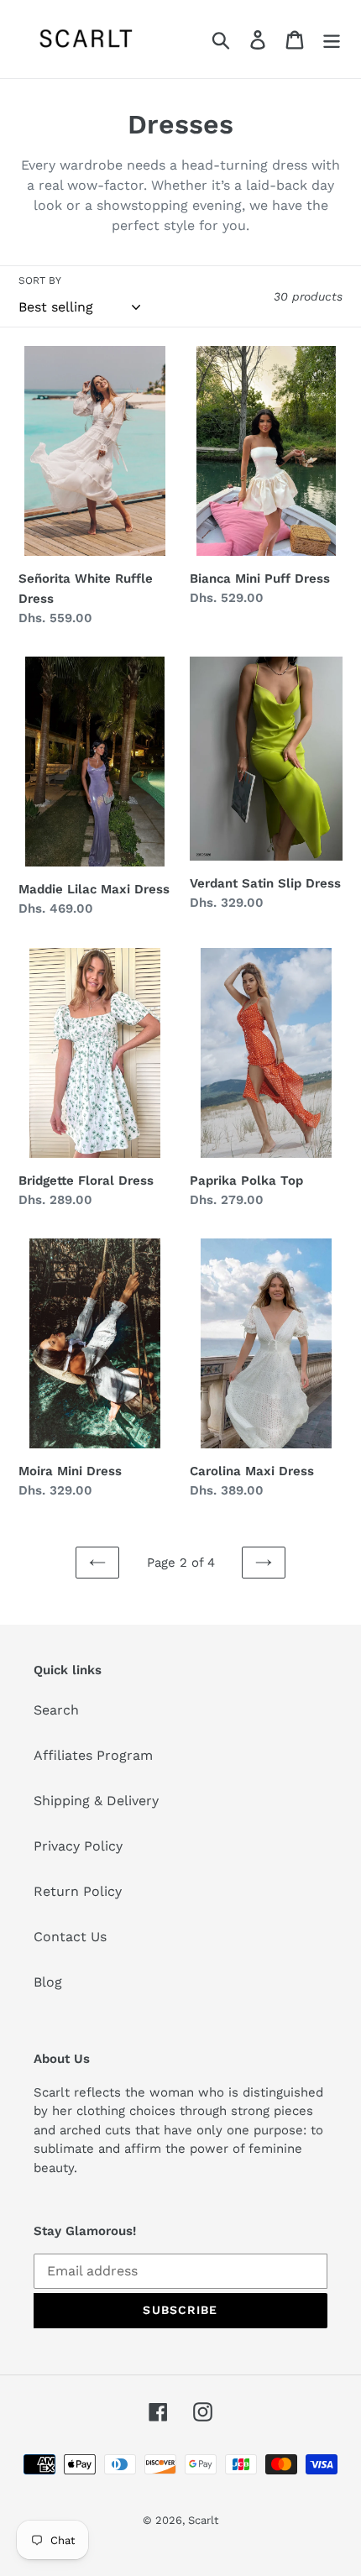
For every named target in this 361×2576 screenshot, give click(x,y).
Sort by (40, 280)
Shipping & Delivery (96, 1801)
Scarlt (203, 2520)
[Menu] (332, 39)
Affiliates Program (93, 1755)
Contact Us (70, 1937)
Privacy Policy (78, 1846)
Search (56, 1710)
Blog (48, 1982)
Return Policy (78, 1891)
